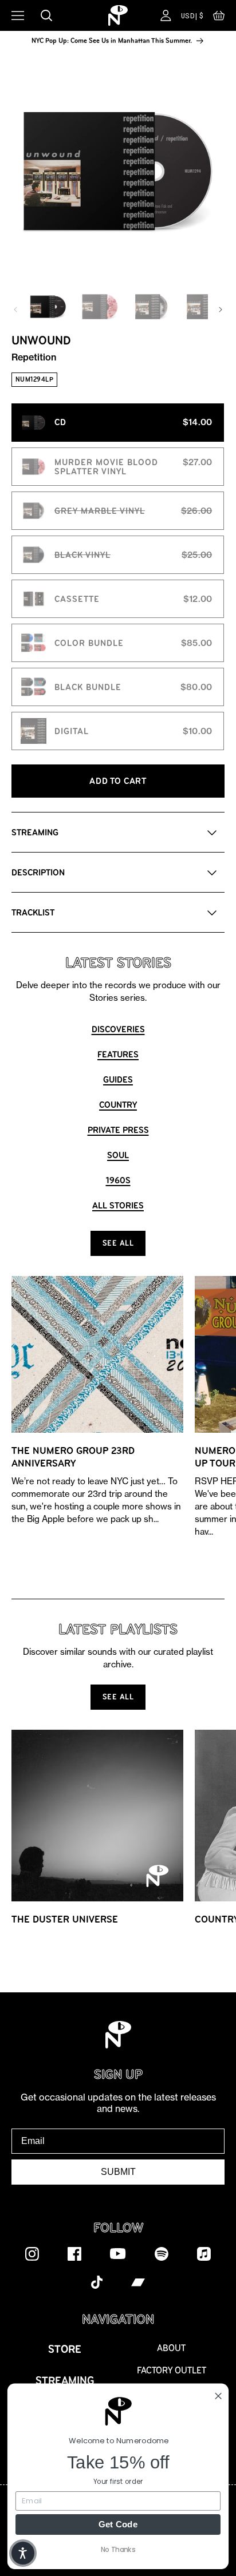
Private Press (118, 1130)
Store (65, 2349)
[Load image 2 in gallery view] (100, 307)
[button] (219, 18)
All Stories (118, 1205)
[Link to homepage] (118, 15)
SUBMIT (118, 2172)
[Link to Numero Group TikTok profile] (97, 2282)
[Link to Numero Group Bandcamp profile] (138, 2282)
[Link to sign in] (166, 15)
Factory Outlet (172, 2370)
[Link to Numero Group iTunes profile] (204, 2253)
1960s (118, 1180)
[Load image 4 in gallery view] (203, 307)
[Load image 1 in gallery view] (48, 307)
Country (118, 1105)
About (171, 2348)
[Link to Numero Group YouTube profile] (118, 2253)
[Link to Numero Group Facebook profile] (74, 2253)
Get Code (118, 2524)
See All (118, 1243)
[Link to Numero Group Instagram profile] (32, 2253)
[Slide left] (15, 310)
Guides (118, 1079)
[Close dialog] (218, 2396)
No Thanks (118, 2549)
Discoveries (118, 1029)
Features (118, 1054)
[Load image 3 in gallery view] (151, 307)
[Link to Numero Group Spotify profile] (162, 2253)
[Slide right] (221, 310)
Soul (118, 1155)
